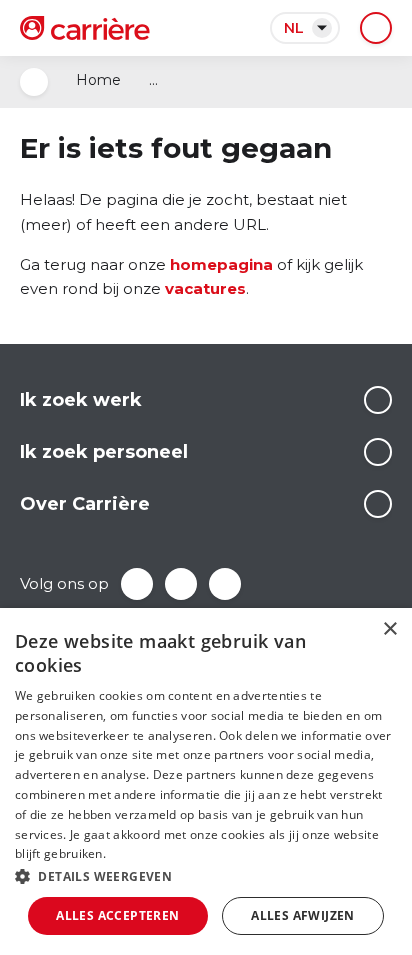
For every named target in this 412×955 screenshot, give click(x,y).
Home (98, 80)
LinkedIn (181, 584)
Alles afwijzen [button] (303, 915)
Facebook (137, 584)
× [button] (389, 629)
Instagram (225, 584)
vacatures (205, 288)
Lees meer (378, 400)
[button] (206, 876)
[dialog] (206, 781)
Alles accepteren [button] (117, 915)
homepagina (221, 264)
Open (34, 82)
